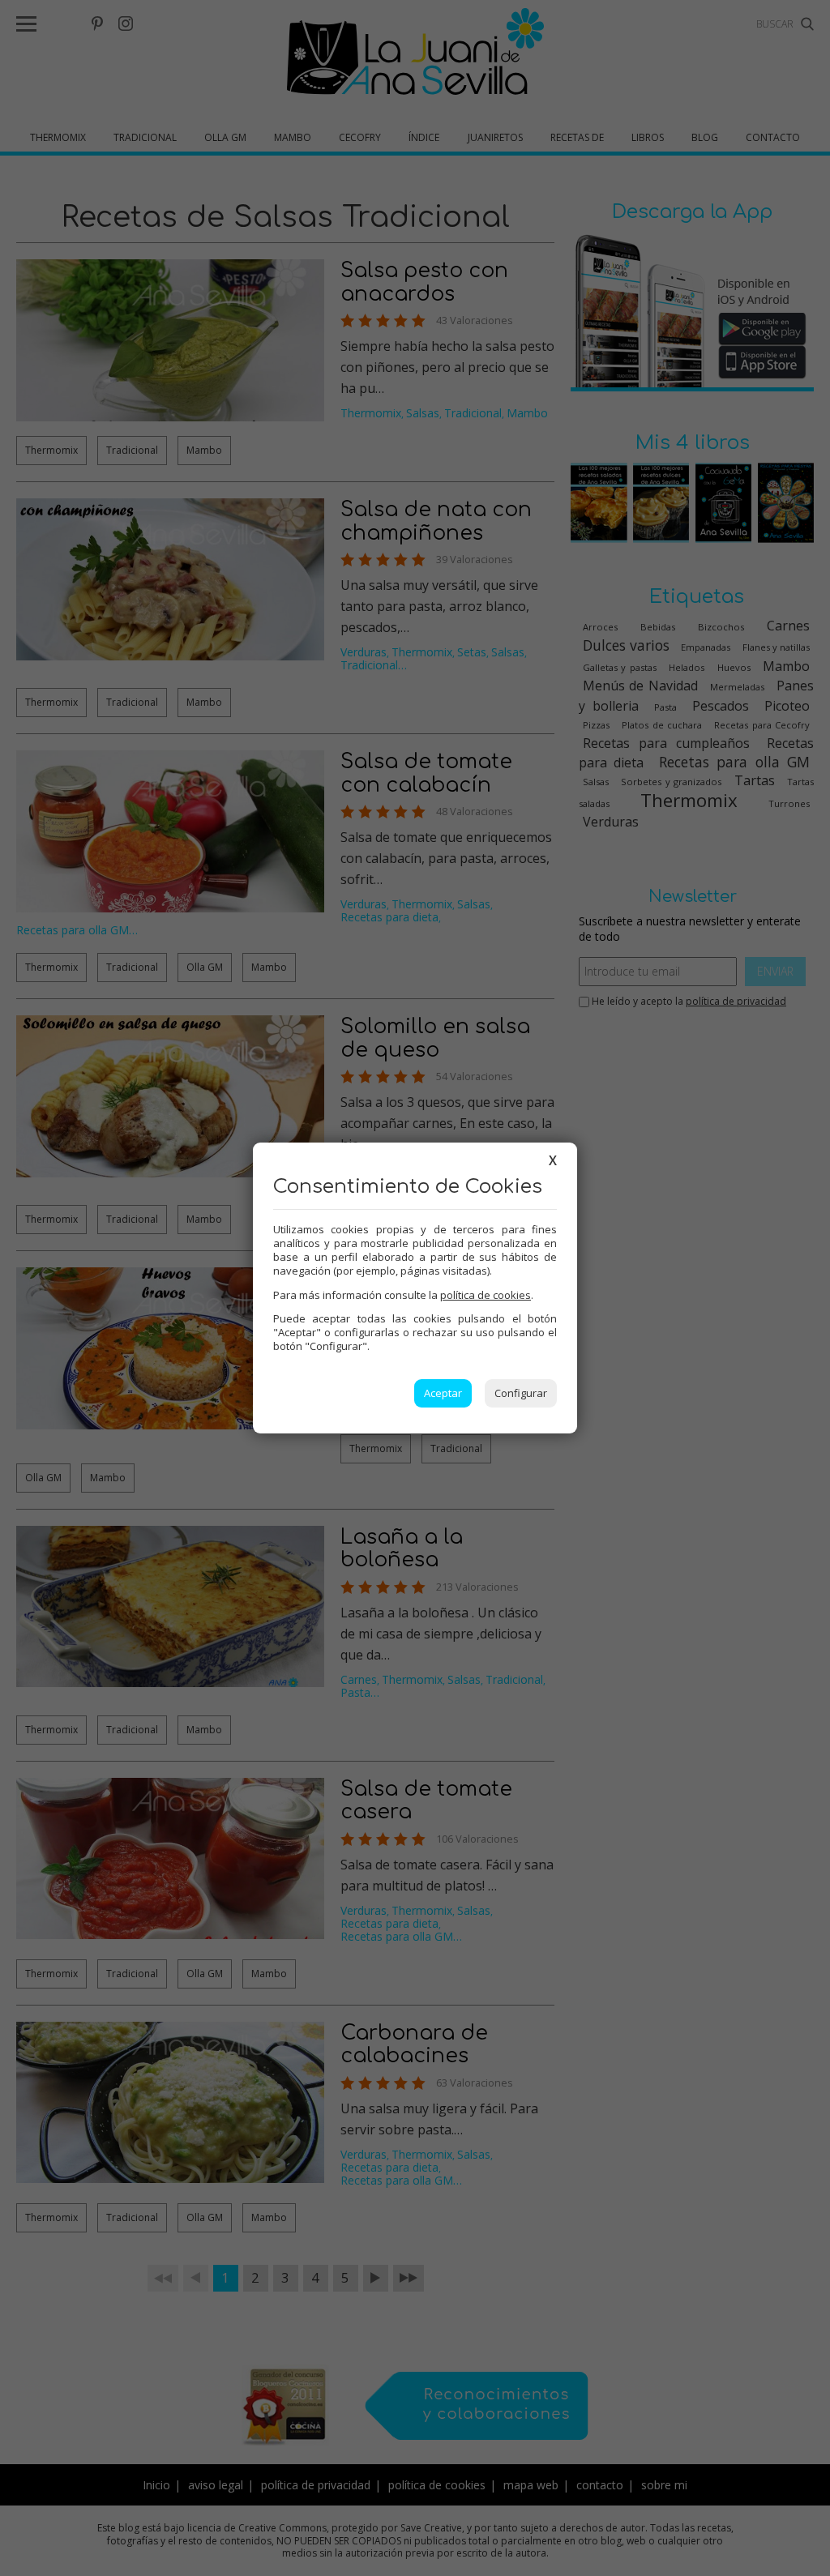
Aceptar (443, 1393)
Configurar (521, 1393)
